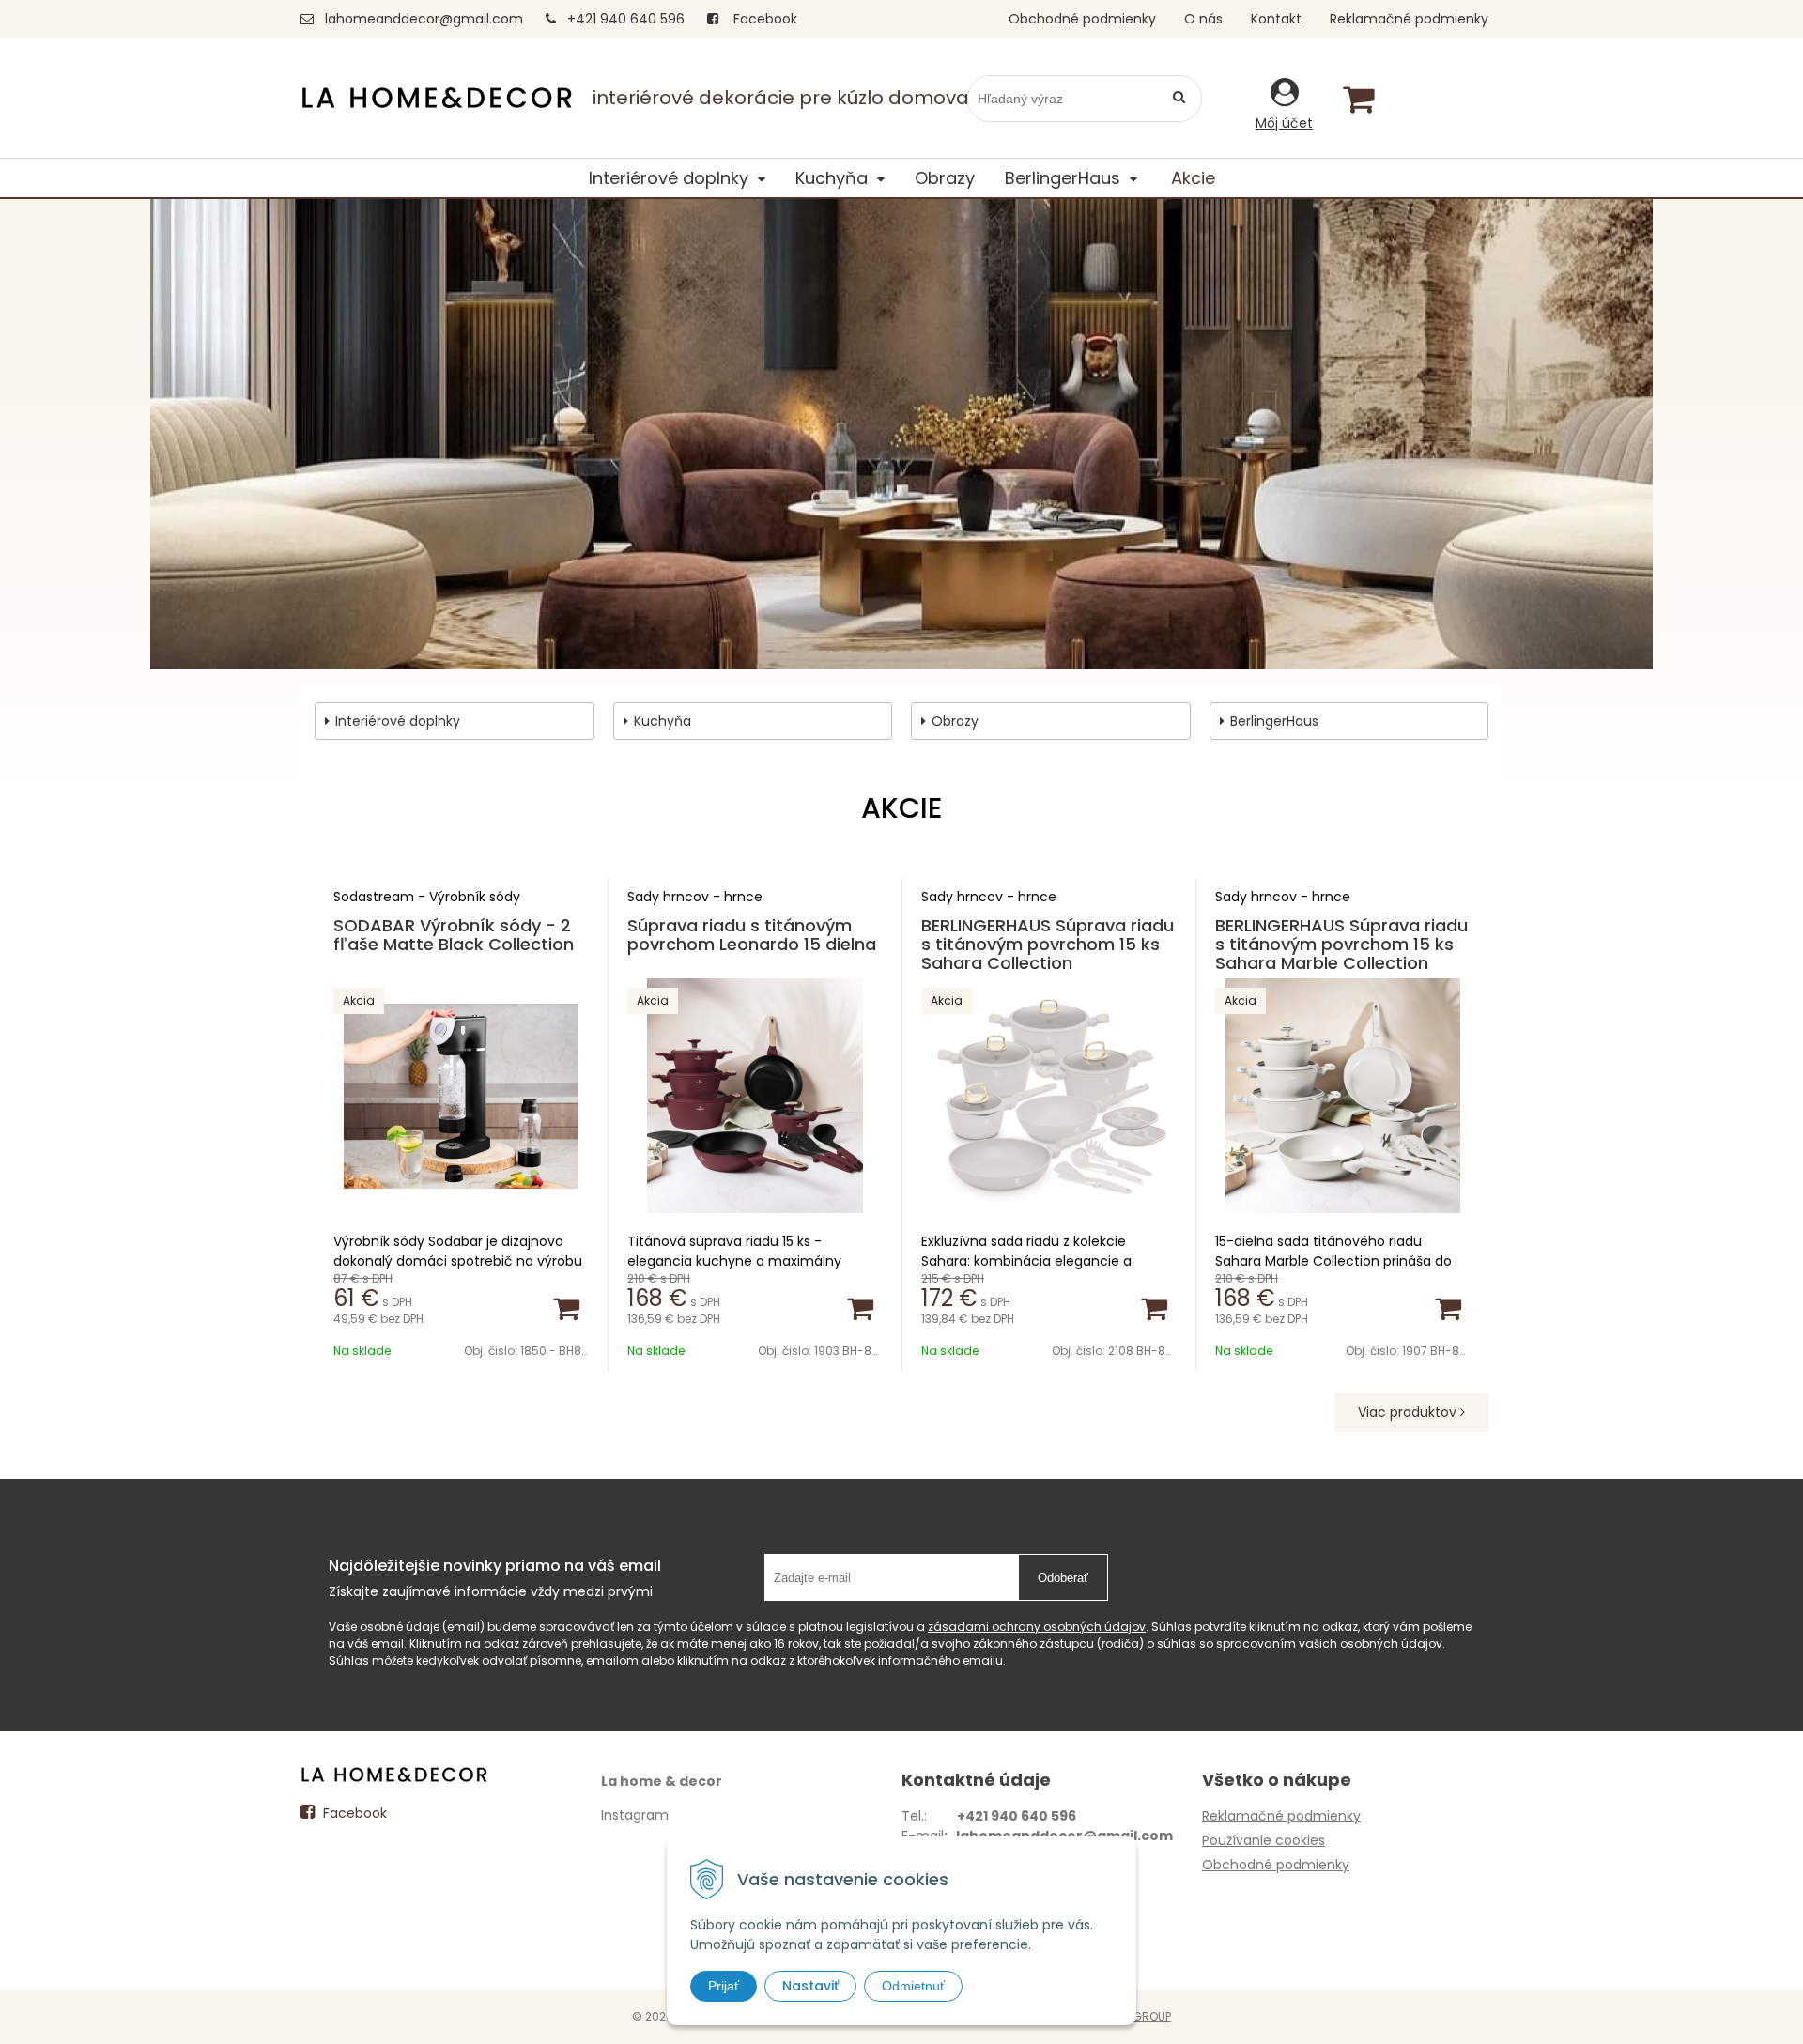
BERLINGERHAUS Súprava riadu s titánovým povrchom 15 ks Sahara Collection (1048, 944)
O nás (1203, 19)
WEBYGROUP (1136, 2016)
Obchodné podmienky (1082, 19)
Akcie (1193, 178)
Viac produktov (1409, 1412)
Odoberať (1063, 1578)
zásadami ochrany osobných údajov (1037, 1627)
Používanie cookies (1264, 1840)
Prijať (724, 1986)
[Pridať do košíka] (565, 1307)
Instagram (635, 1815)
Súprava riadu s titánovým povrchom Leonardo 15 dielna (752, 935)
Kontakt (1276, 19)
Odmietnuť (913, 1986)
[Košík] (1358, 99)
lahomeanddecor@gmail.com (424, 19)
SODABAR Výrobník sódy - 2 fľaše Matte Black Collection (454, 935)
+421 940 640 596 (626, 19)
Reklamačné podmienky (1409, 19)
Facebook (763, 19)
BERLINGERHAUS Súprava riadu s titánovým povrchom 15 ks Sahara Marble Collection (1341, 944)
